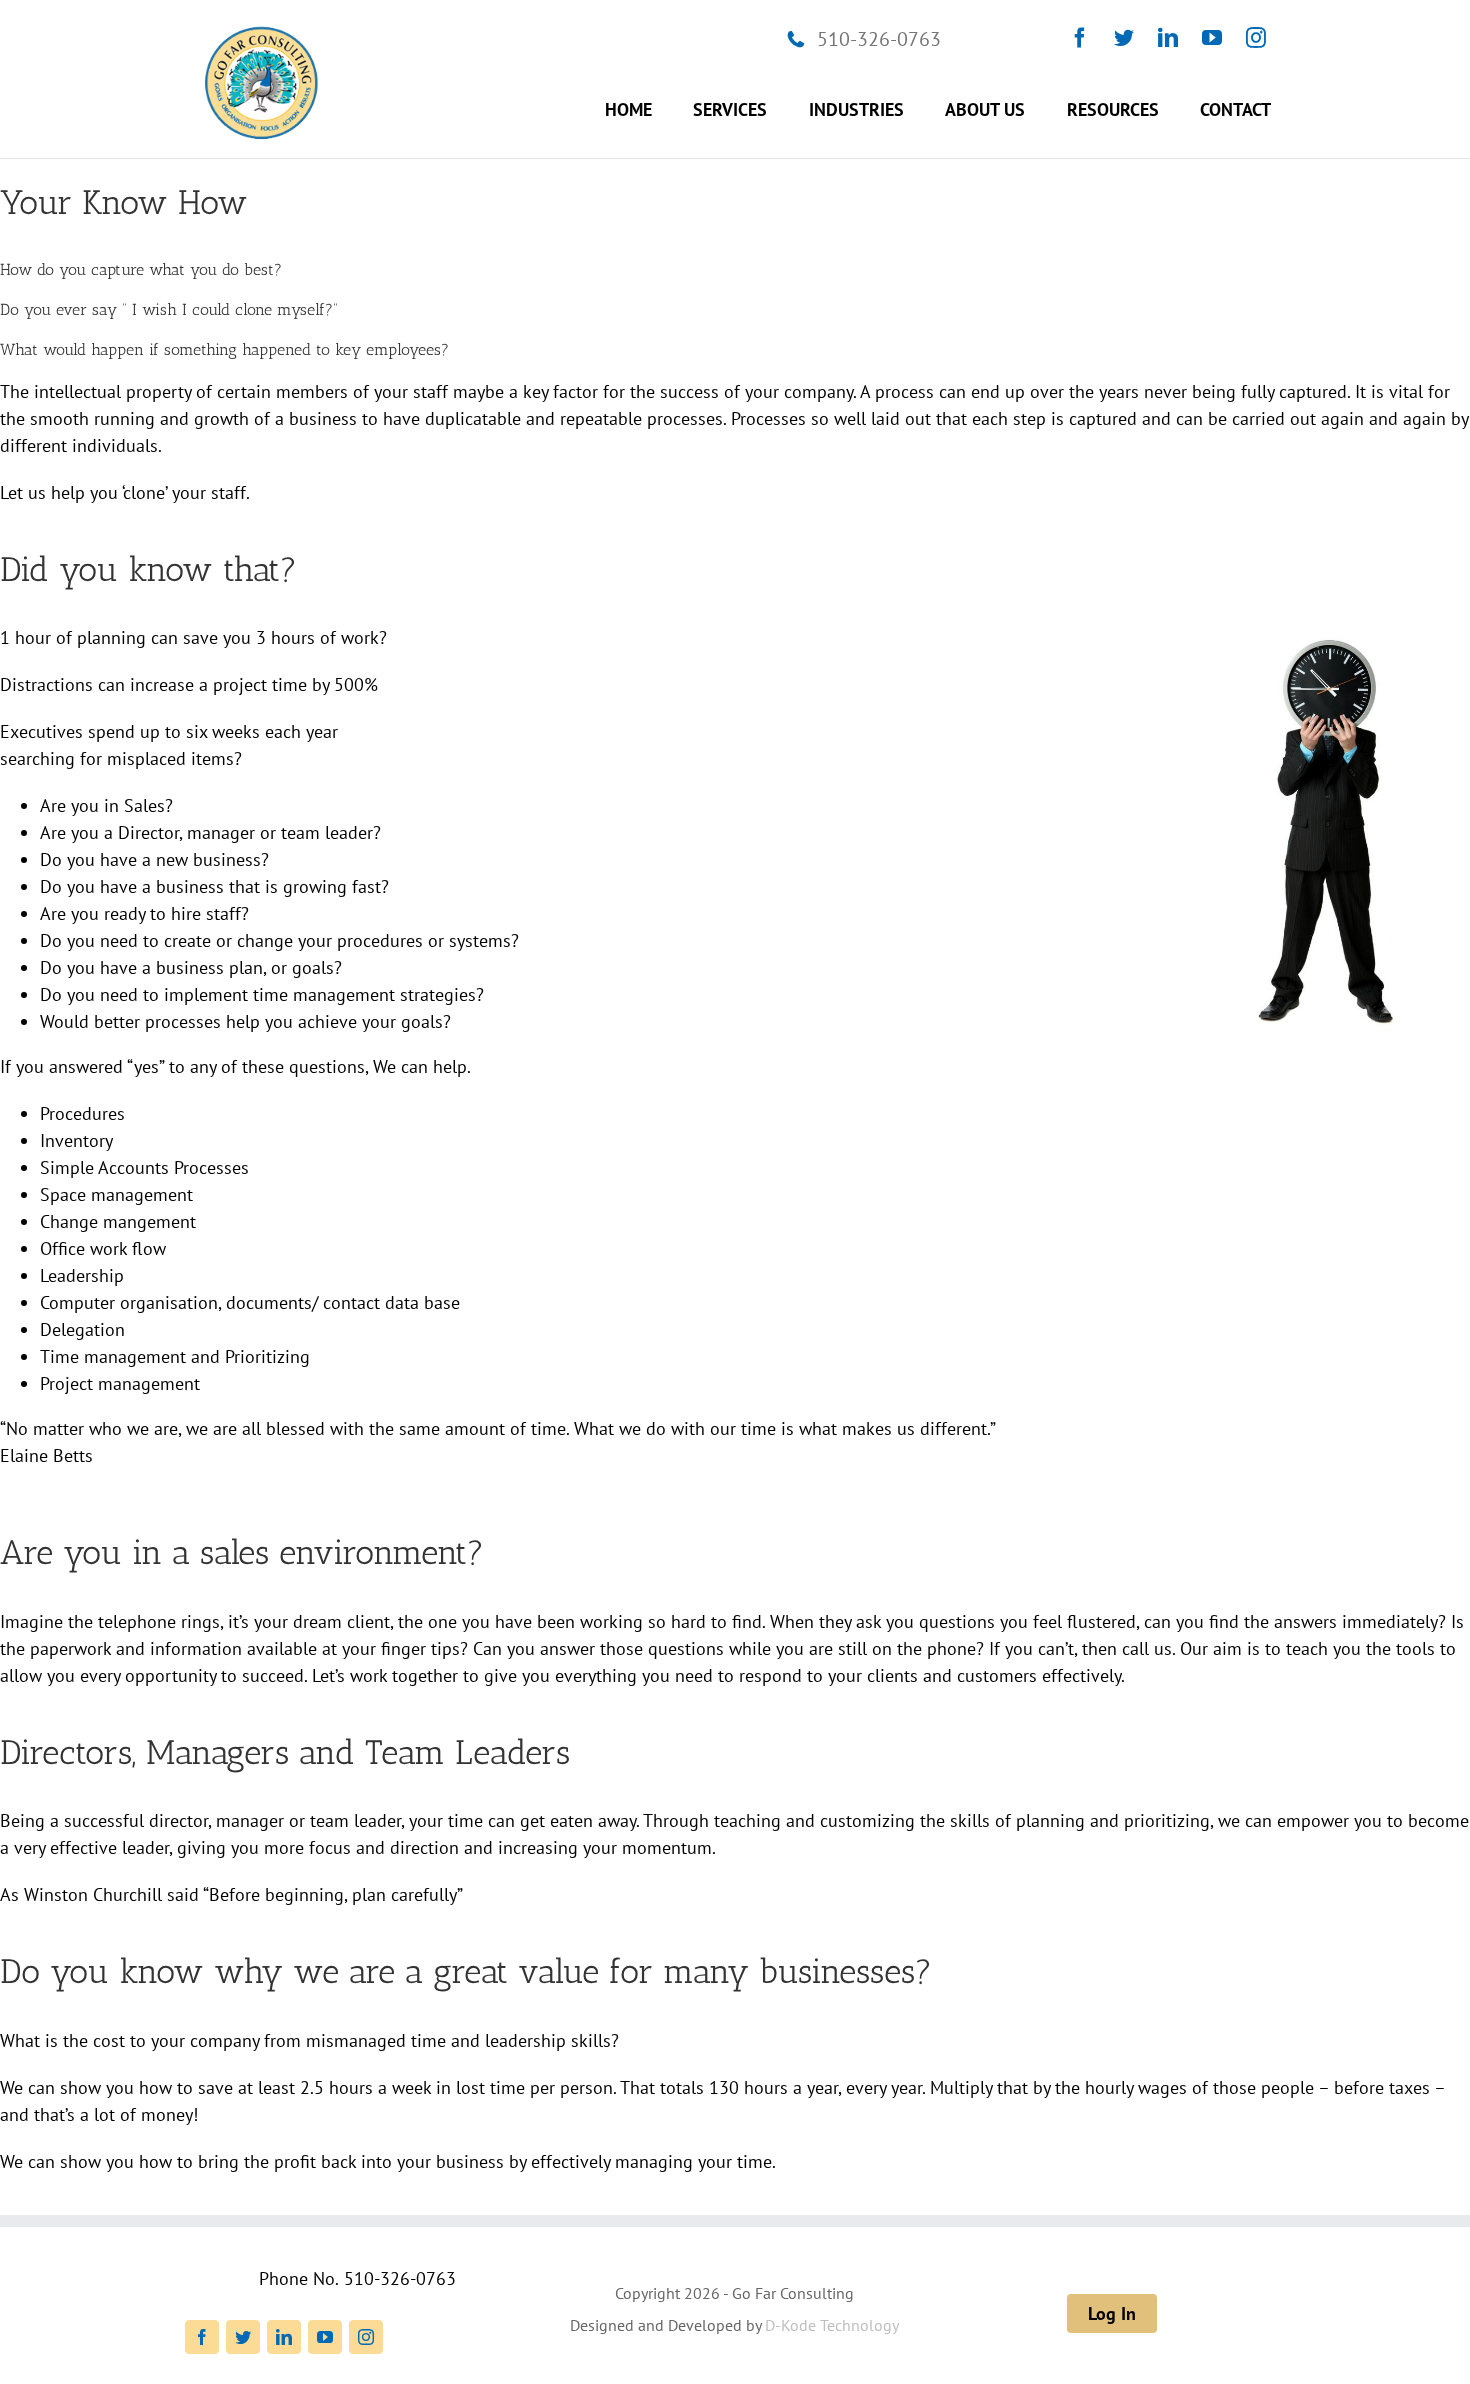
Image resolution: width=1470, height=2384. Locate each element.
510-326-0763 (879, 39)
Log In (1112, 2313)
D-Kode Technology (832, 2325)
